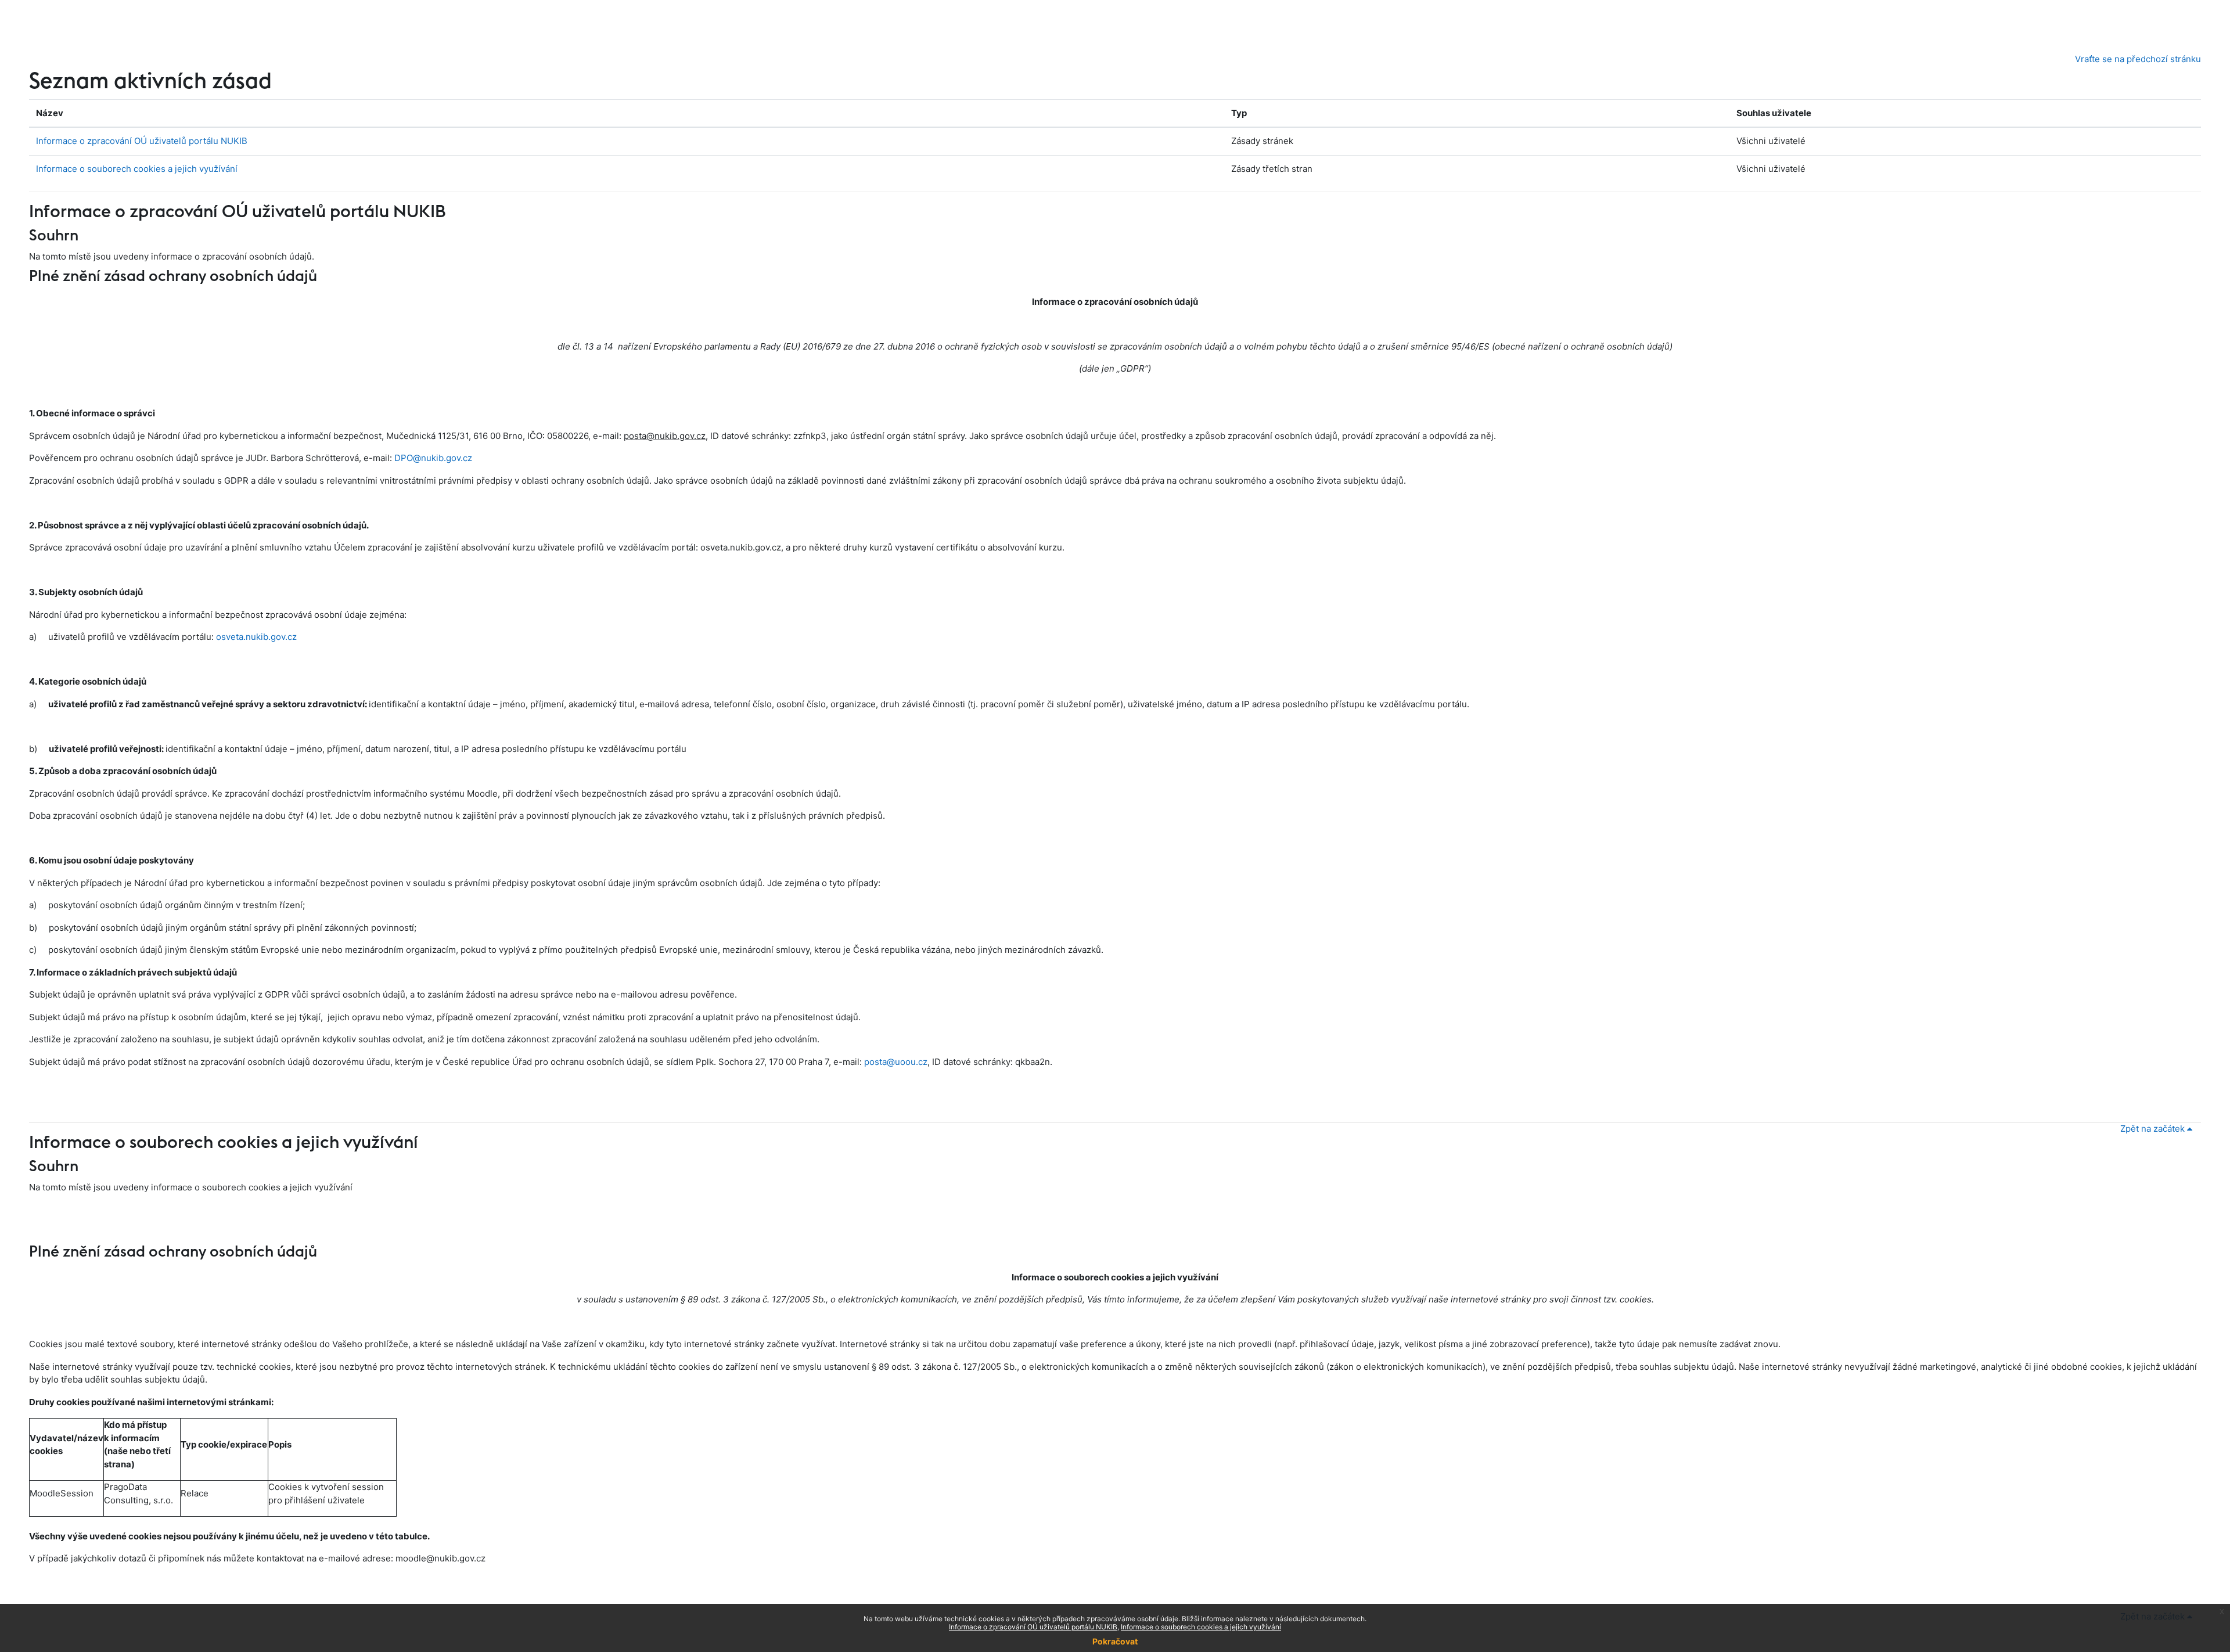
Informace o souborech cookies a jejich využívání (137, 169)
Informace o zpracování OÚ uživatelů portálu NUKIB (142, 141)
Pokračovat (1115, 1641)
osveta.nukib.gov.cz (256, 637)
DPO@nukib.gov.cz (433, 458)
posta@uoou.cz (896, 1062)
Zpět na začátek (2154, 1129)
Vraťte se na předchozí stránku (2138, 59)
